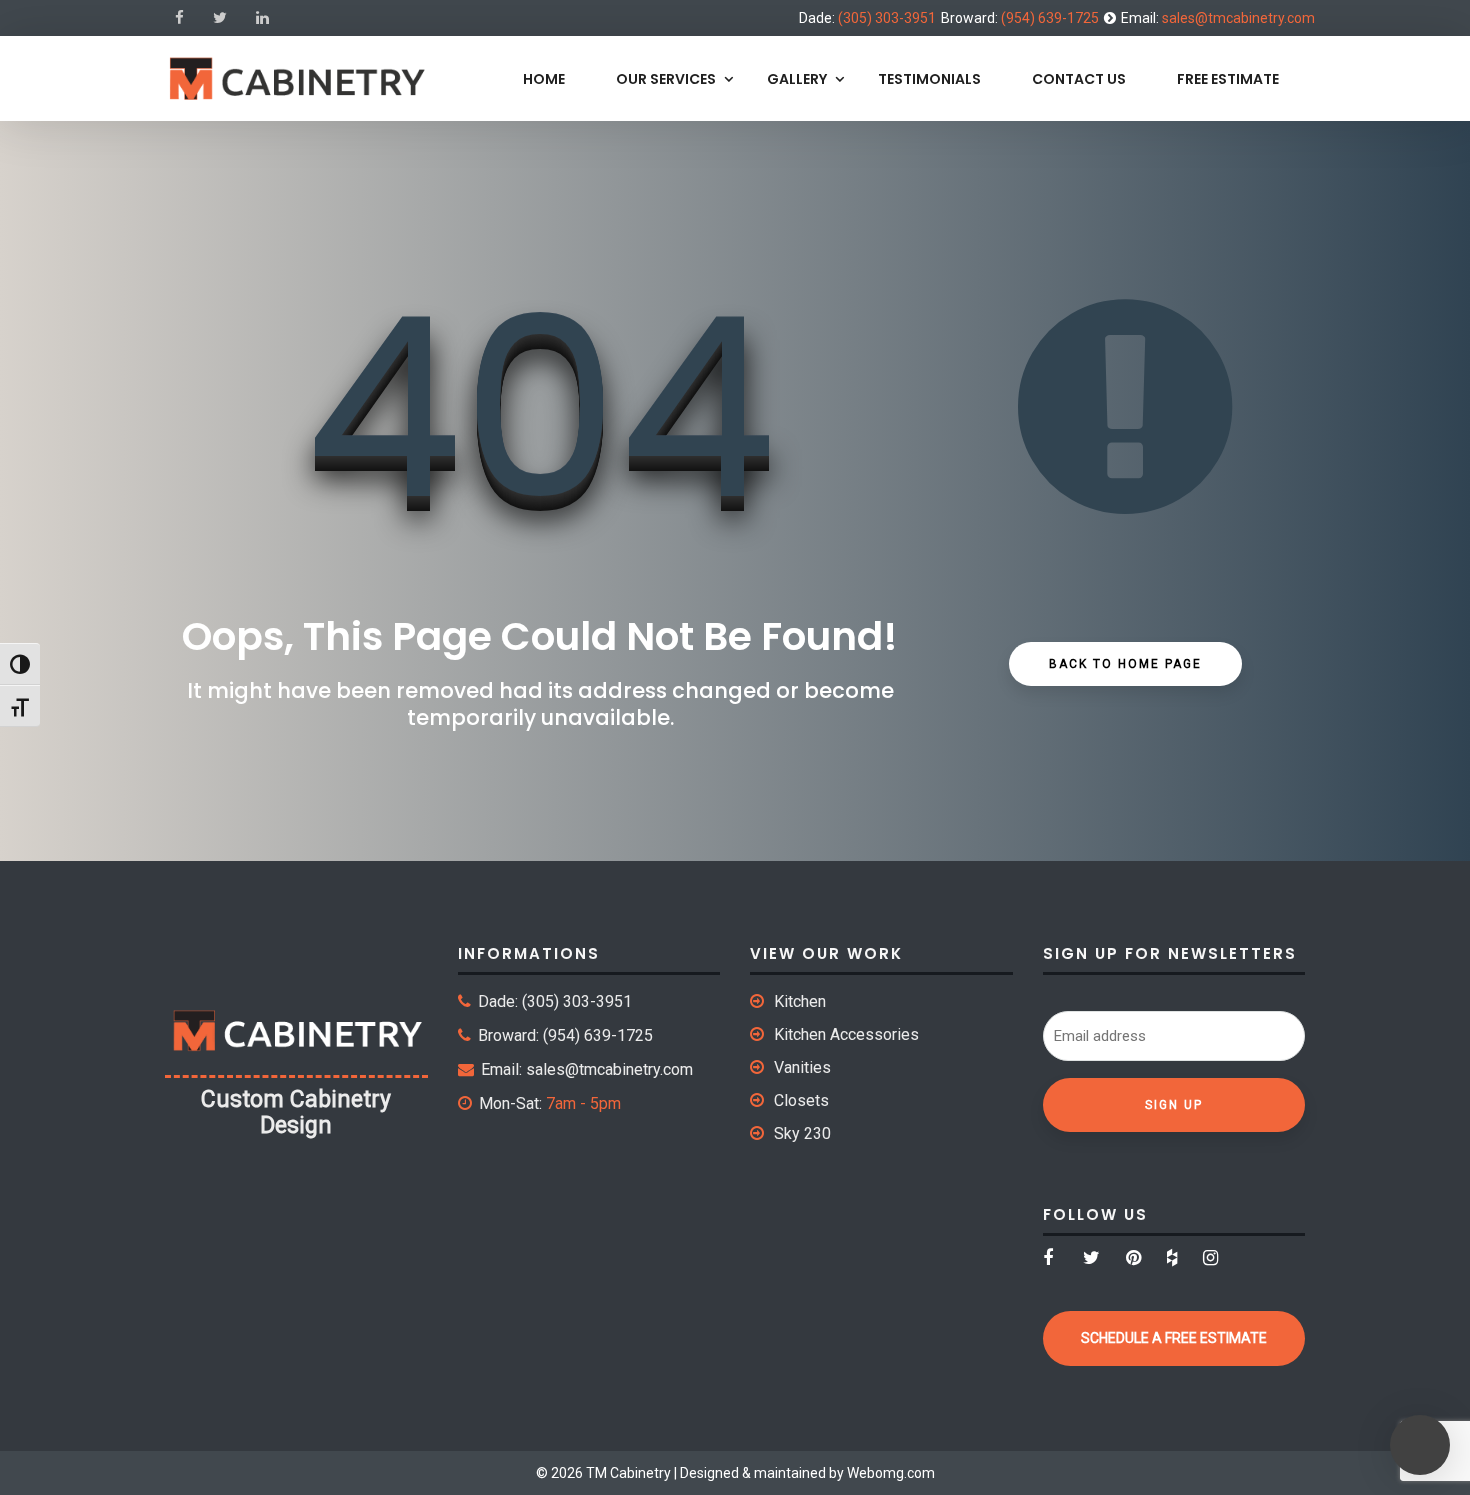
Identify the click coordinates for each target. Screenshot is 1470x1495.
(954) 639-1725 (1050, 18)
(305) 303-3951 (887, 18)
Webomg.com (891, 1473)
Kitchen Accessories (846, 1034)
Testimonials (929, 79)
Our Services (666, 79)
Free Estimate (1228, 79)
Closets (801, 1100)
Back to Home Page (1125, 664)
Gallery (797, 79)
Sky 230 (802, 1133)
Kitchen (800, 1001)
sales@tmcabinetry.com (1238, 18)
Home (544, 79)
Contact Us (1079, 79)
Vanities (802, 1067)
